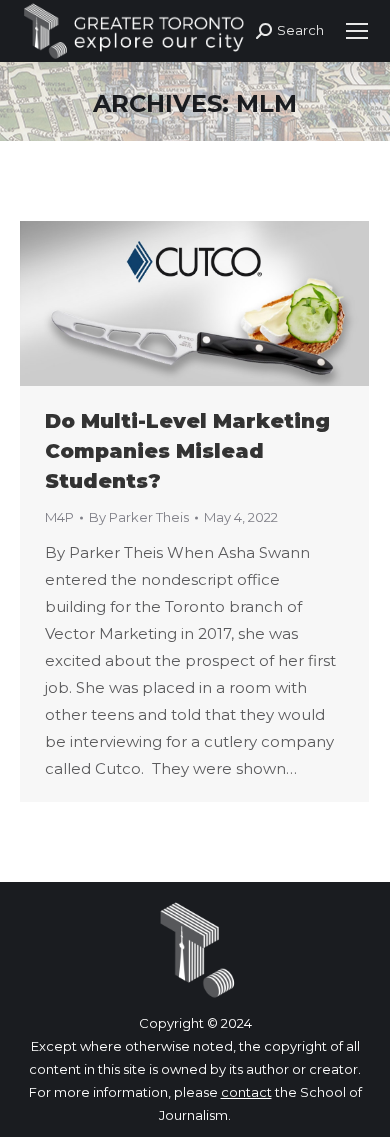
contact (246, 1092)
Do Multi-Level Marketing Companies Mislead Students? (187, 451)
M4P (59, 517)
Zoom (168, 303)
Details (222, 303)
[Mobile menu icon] (357, 31)
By (139, 517)
